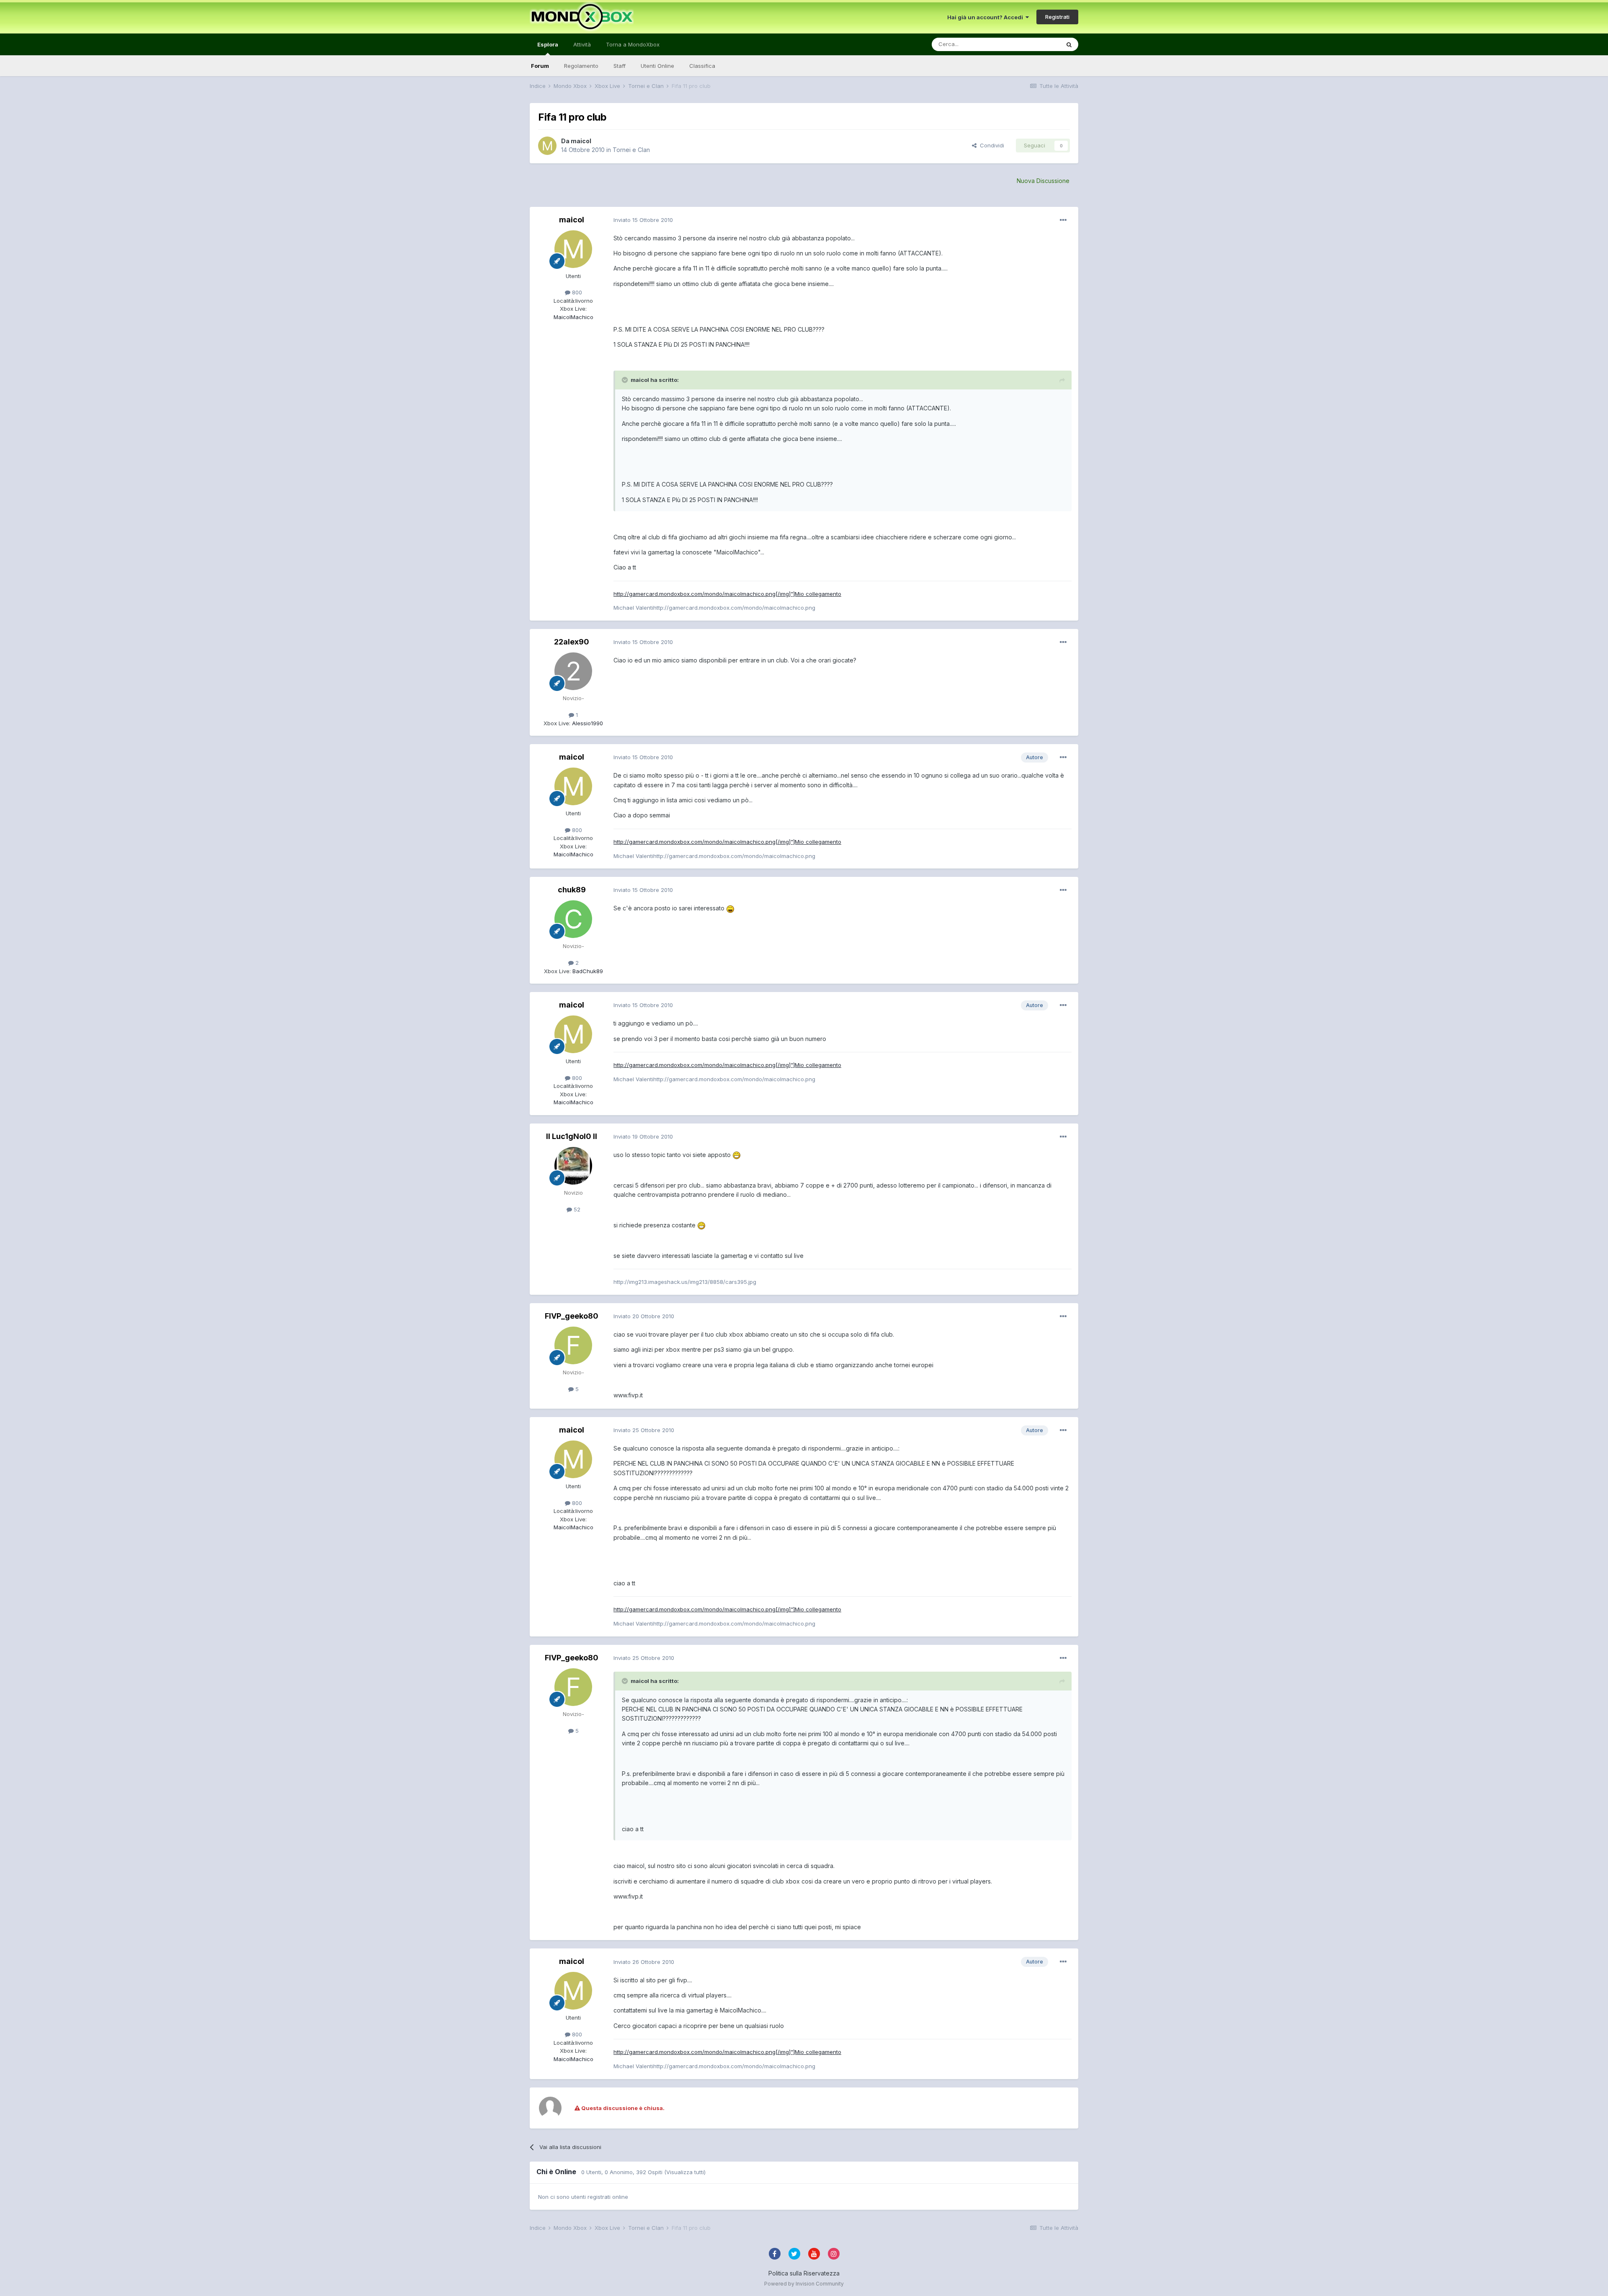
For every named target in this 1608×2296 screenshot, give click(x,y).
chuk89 (572, 890)
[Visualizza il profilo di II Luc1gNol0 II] (573, 1166)
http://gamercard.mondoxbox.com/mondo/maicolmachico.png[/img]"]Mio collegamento (727, 594)
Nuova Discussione (1043, 181)
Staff (620, 66)
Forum (540, 66)
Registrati (1057, 17)
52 (576, 1209)
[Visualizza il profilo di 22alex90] (573, 671)
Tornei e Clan (631, 150)
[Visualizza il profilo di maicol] (547, 146)
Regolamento (581, 66)
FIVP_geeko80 (572, 1316)
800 (576, 292)
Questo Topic (1032, 44)
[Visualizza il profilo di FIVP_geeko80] (573, 1345)
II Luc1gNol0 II (572, 1136)
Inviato (643, 220)
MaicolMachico (573, 317)
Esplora (548, 44)
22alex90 (572, 642)
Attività (582, 44)
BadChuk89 (587, 971)
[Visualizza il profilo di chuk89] (573, 919)
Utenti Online (657, 66)
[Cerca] (1069, 44)
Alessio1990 (587, 723)
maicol (581, 141)
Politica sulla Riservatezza (804, 2273)
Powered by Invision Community (804, 2284)
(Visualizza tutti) (685, 2172)
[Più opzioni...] (1063, 220)
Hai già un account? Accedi (986, 17)
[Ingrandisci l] (730, 908)
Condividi (990, 145)
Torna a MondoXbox (633, 44)
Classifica (702, 66)
